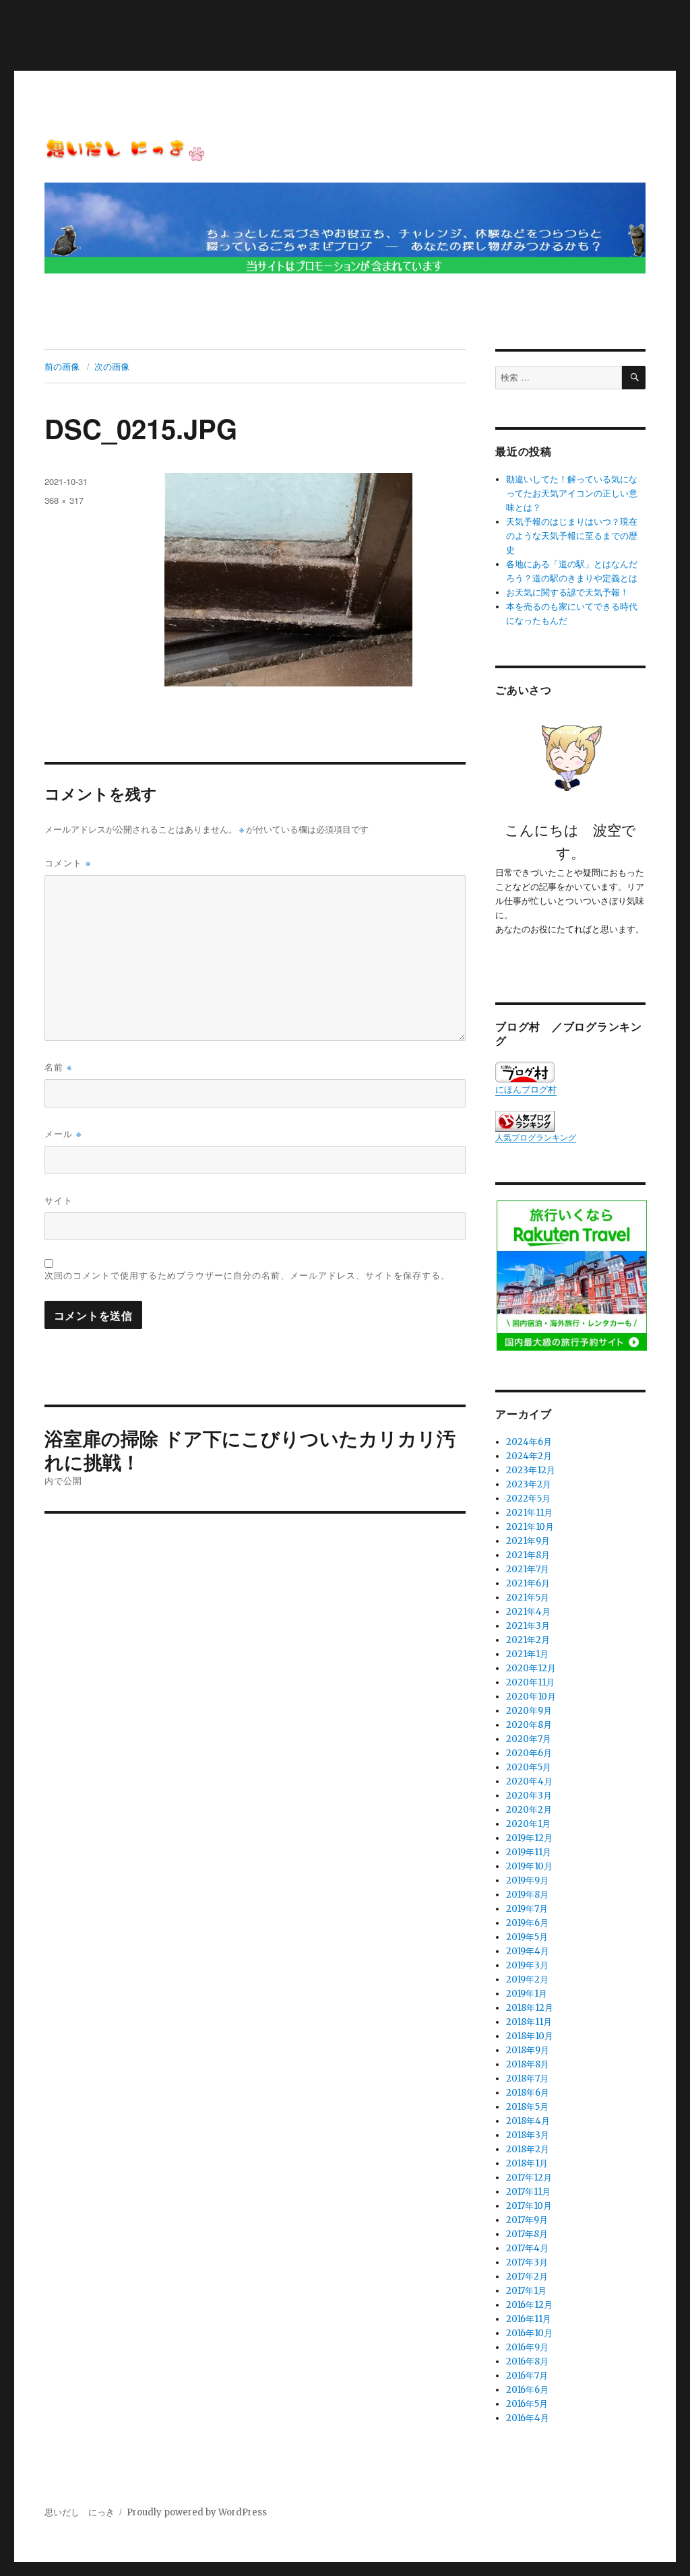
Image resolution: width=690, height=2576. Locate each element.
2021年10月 (530, 1527)
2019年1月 (527, 1994)
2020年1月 (528, 1824)
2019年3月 (527, 1965)
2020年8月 (529, 1725)
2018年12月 (530, 2008)
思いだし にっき (80, 2512)
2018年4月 (528, 2121)
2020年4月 (529, 1781)
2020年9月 (529, 1711)
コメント (68, 863)
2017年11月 (528, 2192)
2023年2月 (529, 1484)
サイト (59, 1200)
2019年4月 (528, 1951)
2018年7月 (527, 2079)
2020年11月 (530, 1682)
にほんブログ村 (526, 1090)
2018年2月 (528, 2149)
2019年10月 (529, 1866)
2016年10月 (529, 2333)
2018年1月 (527, 2163)
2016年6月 (527, 2390)
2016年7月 (527, 2376)
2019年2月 (527, 1979)
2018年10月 (530, 2036)
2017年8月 (527, 2234)
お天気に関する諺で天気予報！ (567, 592)
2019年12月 (529, 1838)
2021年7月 (528, 1569)
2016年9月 (527, 2347)
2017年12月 (529, 2178)
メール (63, 1133)
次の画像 (112, 366)
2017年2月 (527, 2277)
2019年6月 (527, 1923)
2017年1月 (526, 2291)
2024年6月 (529, 1442)
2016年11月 (529, 2319)
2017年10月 (529, 2206)
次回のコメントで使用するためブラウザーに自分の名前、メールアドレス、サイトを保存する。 (247, 1275)
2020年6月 (529, 1753)
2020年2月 (529, 1810)
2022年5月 (528, 1499)
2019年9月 (527, 1880)
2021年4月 (528, 1612)
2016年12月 (529, 2305)
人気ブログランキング (536, 1137)
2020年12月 (531, 1668)
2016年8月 (527, 2361)
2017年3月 (527, 2262)
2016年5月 (527, 2404)
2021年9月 (528, 1541)
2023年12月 (531, 1470)
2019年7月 (527, 1909)
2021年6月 (528, 1583)
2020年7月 (529, 1739)
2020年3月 (529, 1796)
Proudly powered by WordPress (197, 2512)
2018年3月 (528, 2135)
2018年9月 (528, 2050)
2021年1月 (527, 1654)
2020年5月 (529, 1767)
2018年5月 (527, 2107)
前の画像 (62, 366)
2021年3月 (528, 1626)
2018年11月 (529, 2022)
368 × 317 (64, 500)
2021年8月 (528, 1555)
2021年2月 (528, 1640)
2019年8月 (527, 1895)
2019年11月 (529, 1852)
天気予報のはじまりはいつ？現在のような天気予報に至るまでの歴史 (572, 536)
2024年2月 (529, 1456)
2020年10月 (531, 1697)
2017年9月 (527, 2220)
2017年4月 (527, 2248)
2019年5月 (527, 1937)
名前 (58, 1067)
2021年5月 (528, 1598)
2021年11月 (529, 1513)
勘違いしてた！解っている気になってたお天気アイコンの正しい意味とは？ (572, 493)
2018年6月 (528, 2093)
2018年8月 (528, 2064)
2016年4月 (528, 2418)
